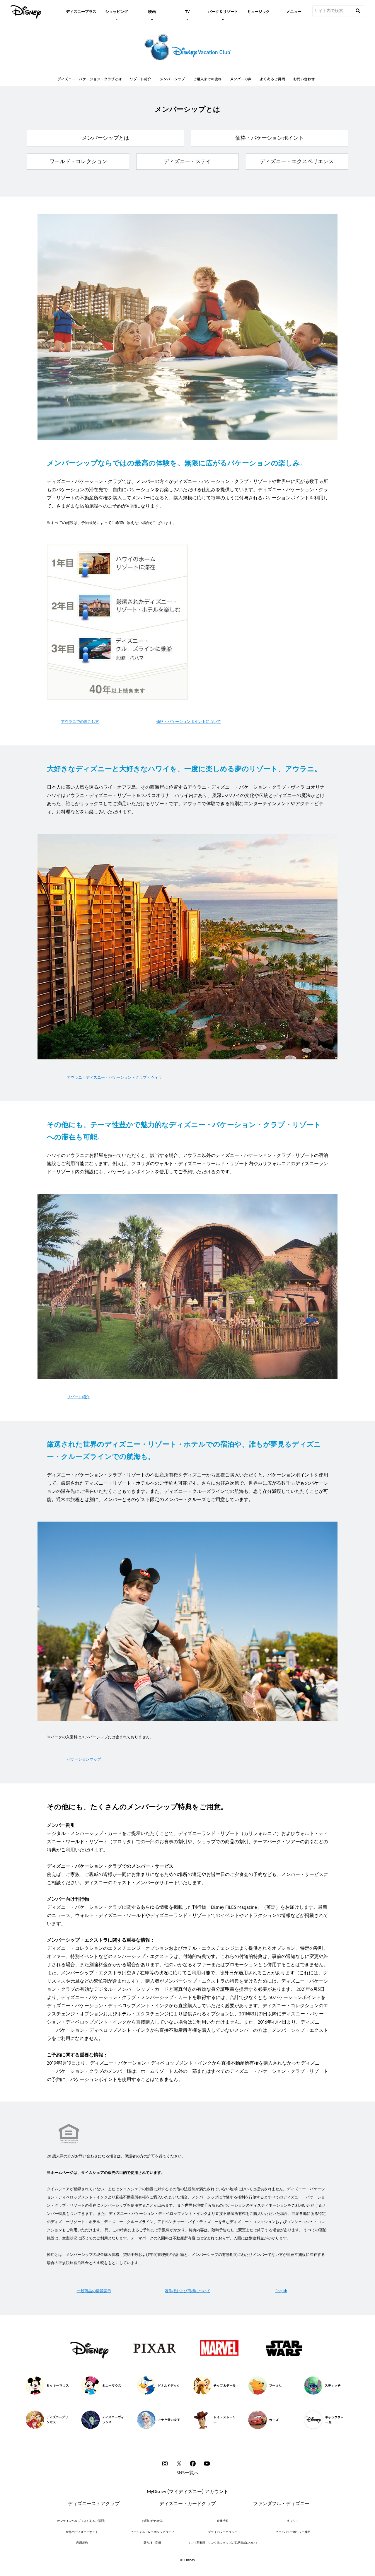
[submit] (358, 11)
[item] (117, 11)
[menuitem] (81, 11)
